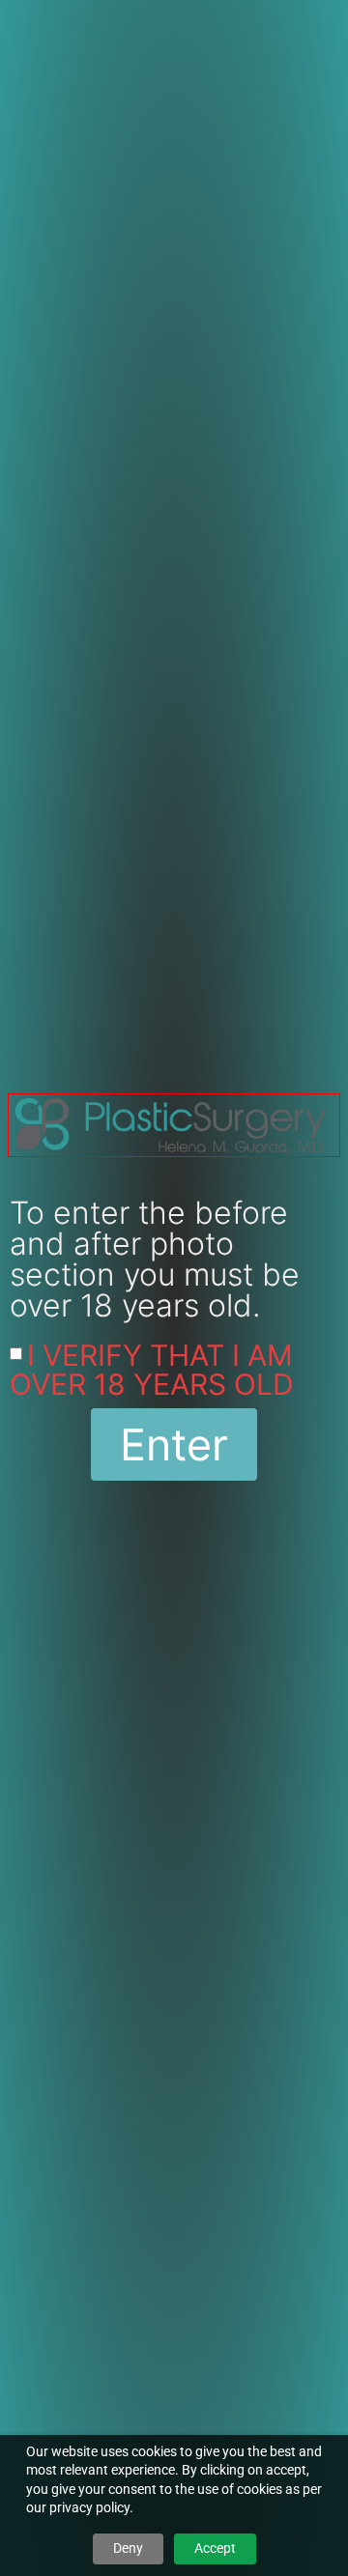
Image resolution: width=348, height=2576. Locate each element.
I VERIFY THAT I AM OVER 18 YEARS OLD (152, 1370)
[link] (174, 1126)
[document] (174, 1288)
